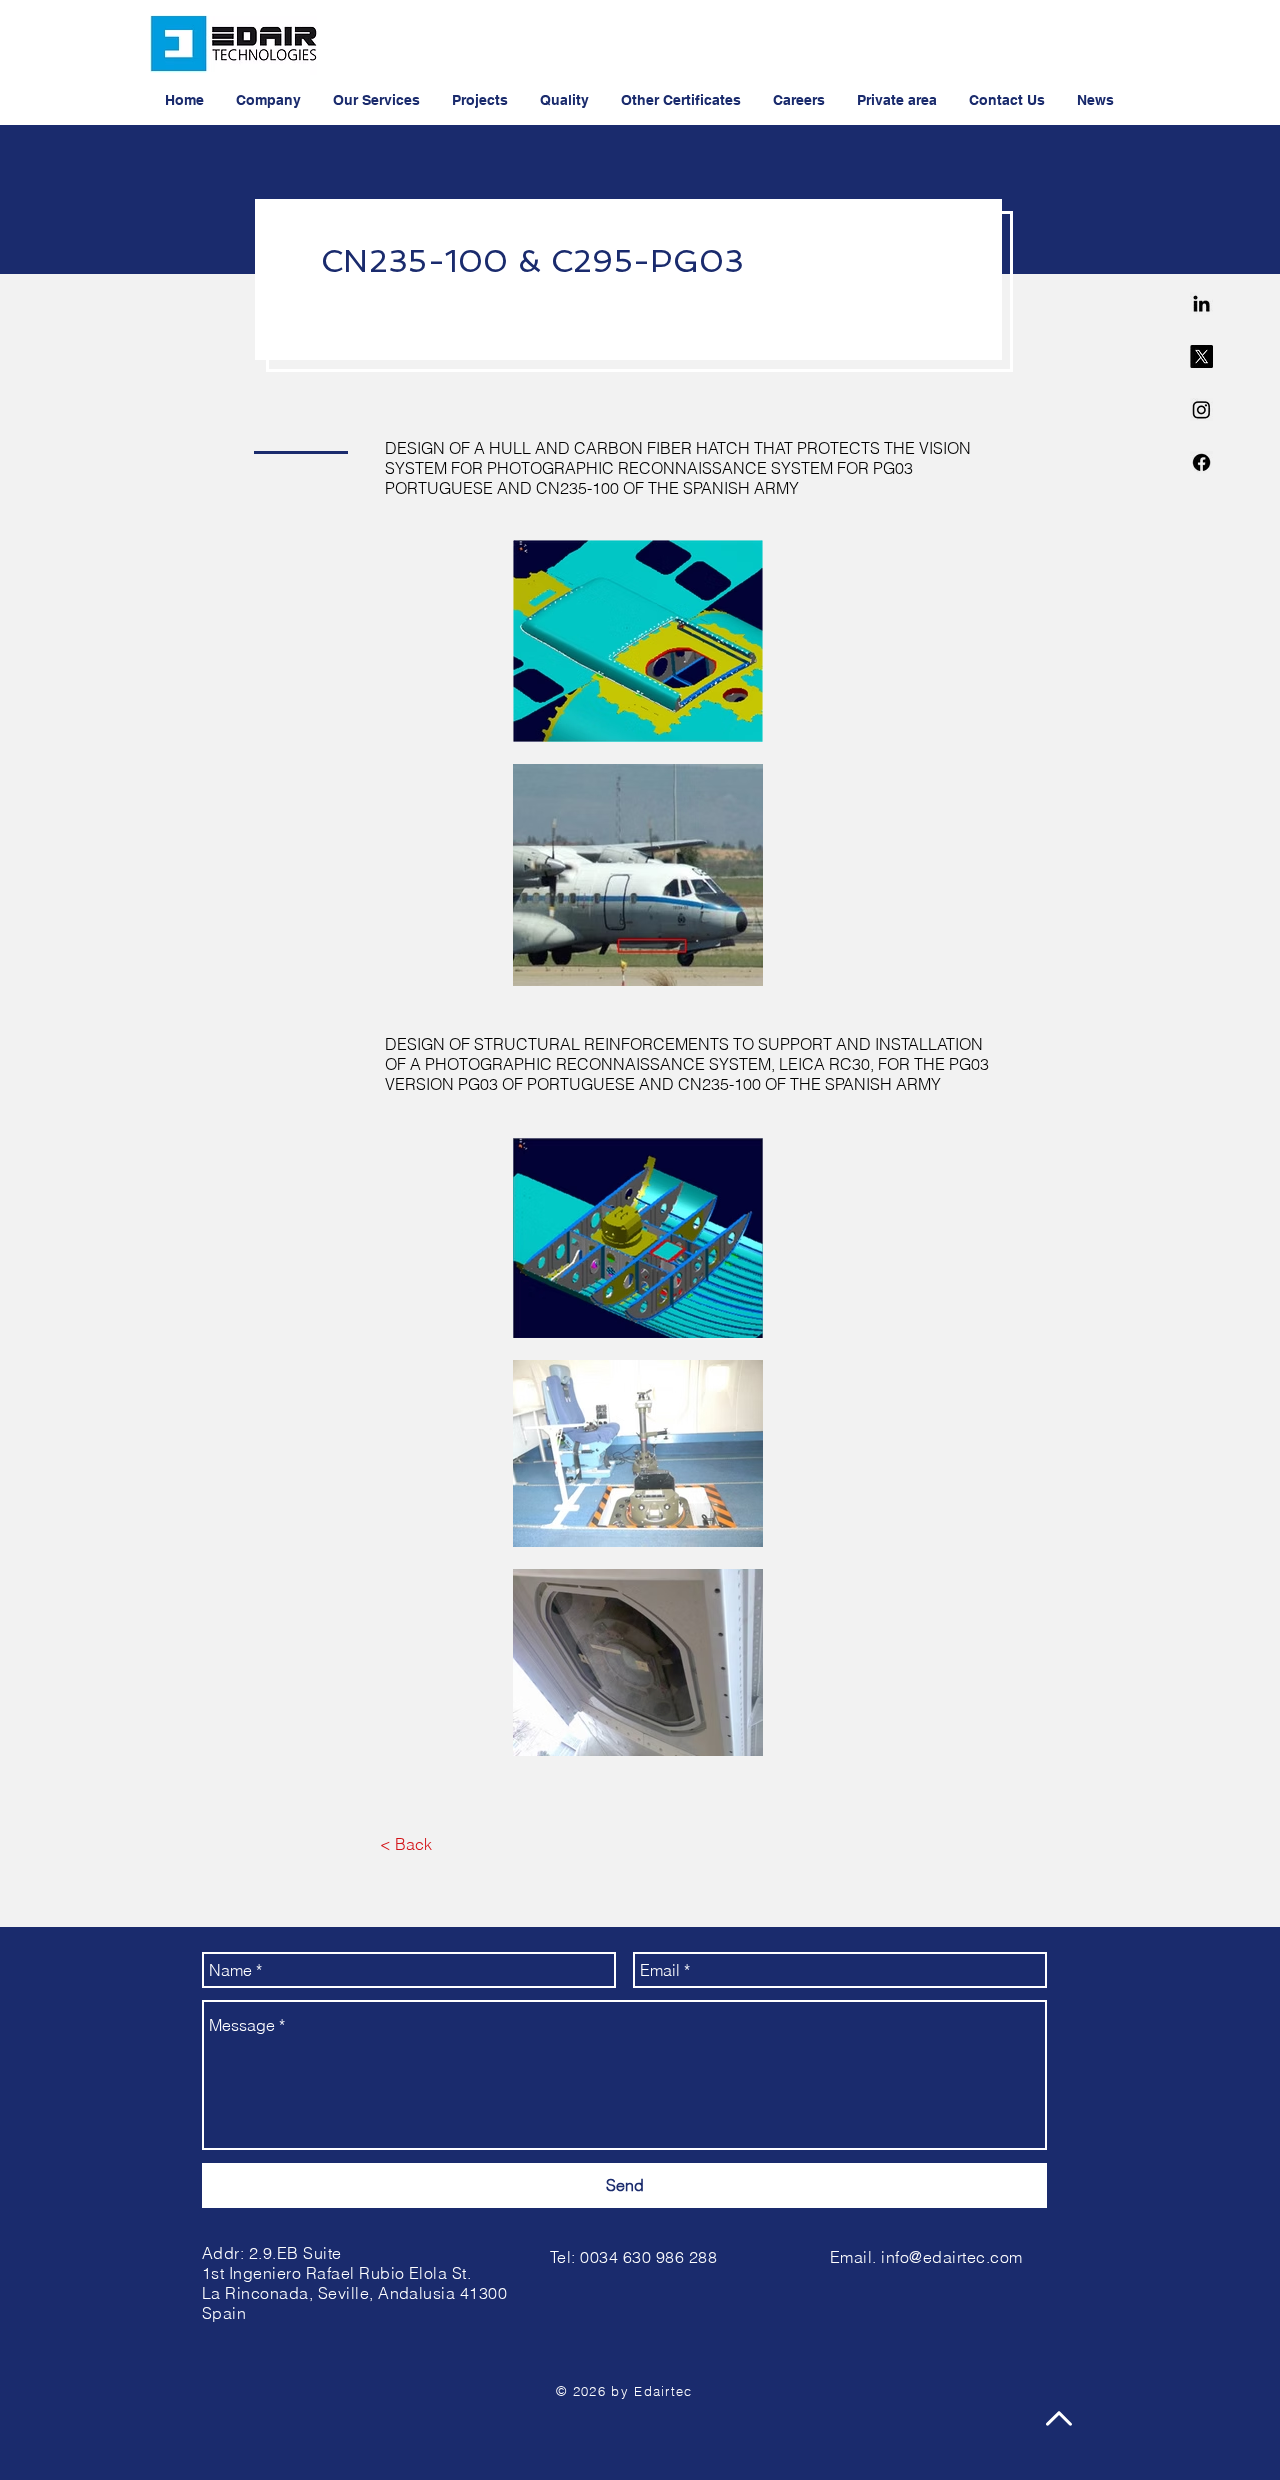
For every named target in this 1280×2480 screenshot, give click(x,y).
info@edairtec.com (951, 2257)
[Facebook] (1201, 462)
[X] (1201, 356)
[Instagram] (1201, 409)
